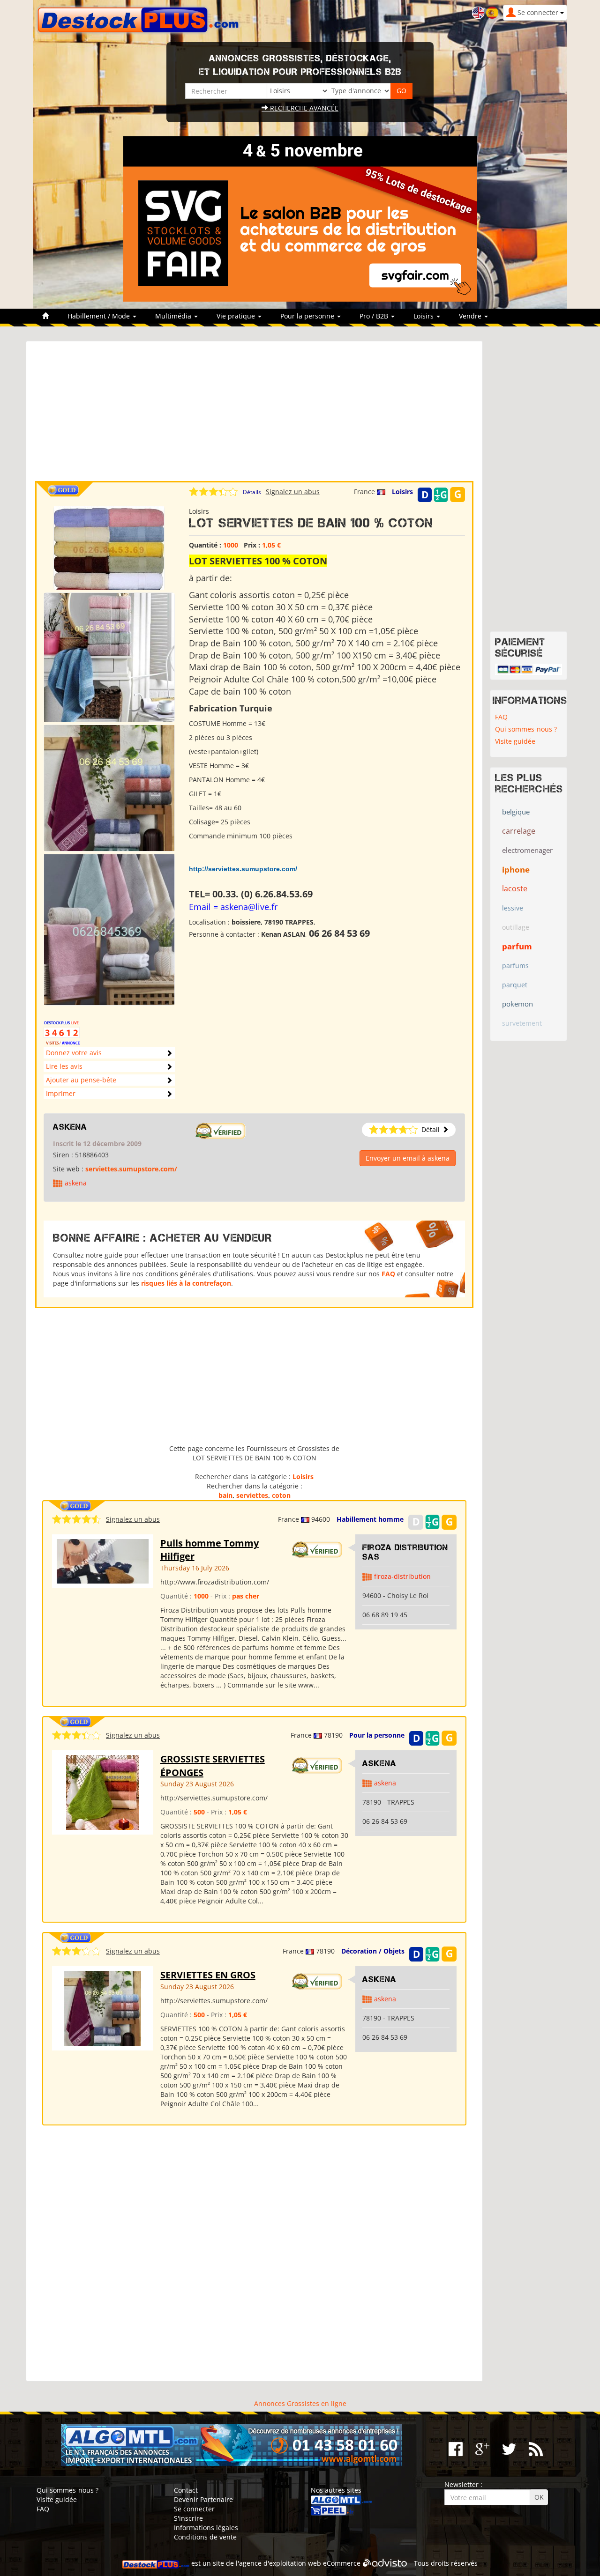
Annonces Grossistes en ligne (300, 2403)
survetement (522, 1023)
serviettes (252, 1495)
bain (225, 1495)
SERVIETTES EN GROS (208, 1975)
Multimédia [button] (174, 316)
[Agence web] (385, 2563)
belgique (516, 812)
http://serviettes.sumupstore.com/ (243, 869)
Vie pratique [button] (237, 316)
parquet (515, 985)
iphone (516, 870)
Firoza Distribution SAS (405, 1552)
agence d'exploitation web (280, 2563)
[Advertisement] (254, 415)
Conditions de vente (205, 2537)
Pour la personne (377, 1735)
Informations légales (206, 2528)
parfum (517, 946)
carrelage (519, 831)
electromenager (527, 850)
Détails (252, 492)
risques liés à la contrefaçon (186, 1283)
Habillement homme (370, 1519)
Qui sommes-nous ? (526, 729)
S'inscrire (188, 2518)
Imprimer (61, 1093)
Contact (186, 2490)
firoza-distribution (402, 1576)
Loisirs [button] (424, 316)
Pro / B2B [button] (375, 316)
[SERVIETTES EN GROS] (103, 2008)
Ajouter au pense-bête (81, 1080)
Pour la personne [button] (308, 316)
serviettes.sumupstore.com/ (131, 1169)
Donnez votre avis (74, 1053)
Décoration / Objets (373, 1951)
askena (70, 1127)
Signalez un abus (293, 492)
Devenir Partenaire (203, 2499)
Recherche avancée (303, 108)
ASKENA (379, 1763)
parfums (515, 966)
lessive (513, 908)
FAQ (388, 1274)
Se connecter (194, 2509)
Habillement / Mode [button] (100, 316)
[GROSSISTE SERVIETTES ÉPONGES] (103, 1792)
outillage (516, 927)
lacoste (515, 888)
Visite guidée (515, 741)
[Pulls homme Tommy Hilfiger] (103, 1560)
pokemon (517, 1004)
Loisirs (402, 492)
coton (281, 1495)
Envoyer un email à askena (408, 1158)
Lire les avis (64, 1066)
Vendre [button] (471, 316)
